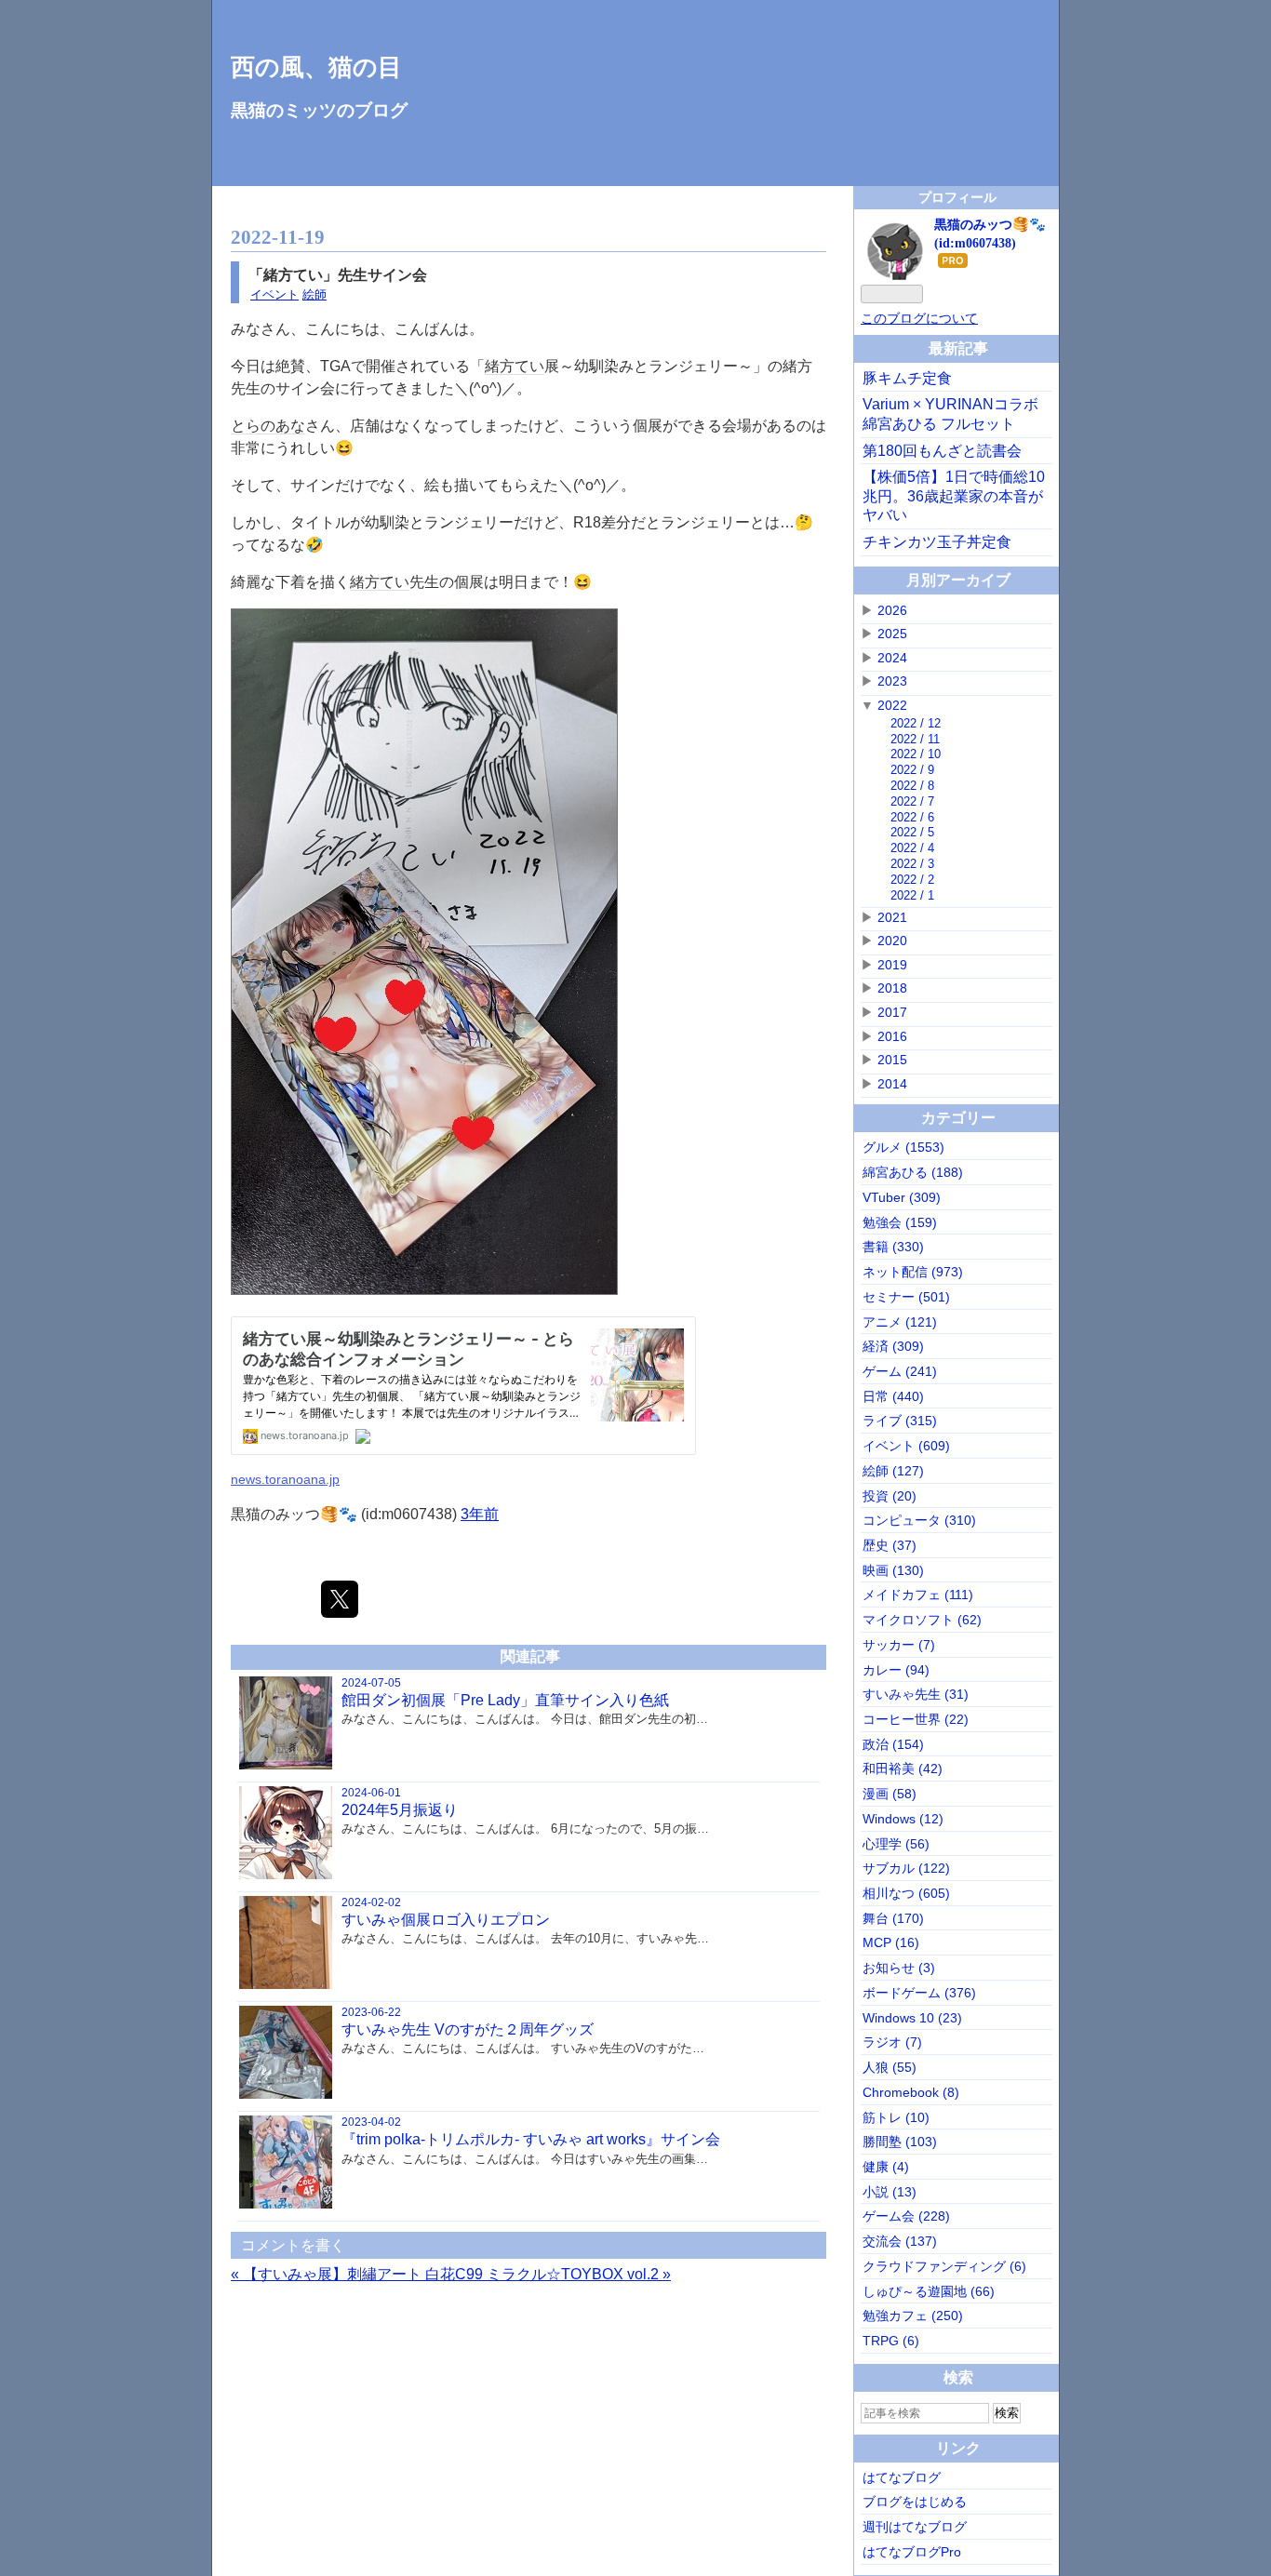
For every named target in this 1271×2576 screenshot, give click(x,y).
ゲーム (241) (900, 1371)
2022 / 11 (915, 739)
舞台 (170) (893, 1918)
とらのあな (268, 426)
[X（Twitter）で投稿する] (340, 1599)
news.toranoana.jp (285, 1479)
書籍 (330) (893, 1247)
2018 (892, 988)
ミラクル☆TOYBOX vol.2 (579, 2274)
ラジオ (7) (892, 2042)
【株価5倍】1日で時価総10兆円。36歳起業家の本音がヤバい (954, 496)
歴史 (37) (890, 1545)
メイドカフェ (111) (918, 1595)
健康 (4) (886, 2167)
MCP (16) (891, 1942)
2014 (892, 1084)
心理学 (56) (896, 1844)
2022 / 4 (912, 848)
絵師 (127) (893, 1471)
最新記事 (958, 348)
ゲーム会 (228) (906, 2216)
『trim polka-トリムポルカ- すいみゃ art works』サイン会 (531, 2139)
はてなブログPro (912, 2552)
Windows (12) (903, 1819)
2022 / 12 (916, 723)
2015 (892, 1060)
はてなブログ (902, 2477)
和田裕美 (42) (903, 1768)
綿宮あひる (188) (913, 1172)
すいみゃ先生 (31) (916, 1694)
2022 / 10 (916, 754)
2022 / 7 (912, 801)
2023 (892, 681)
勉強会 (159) (900, 1222)
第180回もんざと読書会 (942, 451)
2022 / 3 (912, 864)
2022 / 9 (912, 770)
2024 (892, 658)
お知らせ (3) (899, 1968)
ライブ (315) (900, 1421)
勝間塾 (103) (900, 2142)
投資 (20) (890, 1496)
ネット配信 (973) (913, 1272)
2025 (892, 634)
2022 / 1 (912, 895)
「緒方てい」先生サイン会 (338, 275)
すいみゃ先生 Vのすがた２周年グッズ (468, 2029)
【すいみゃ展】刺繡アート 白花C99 (359, 2274)
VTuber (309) (902, 1197)
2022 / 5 (912, 832)
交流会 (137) (900, 2241)
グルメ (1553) (903, 1147)
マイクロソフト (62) (922, 1620)
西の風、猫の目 (316, 67)
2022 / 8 (912, 786)
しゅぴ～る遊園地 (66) (929, 2291)
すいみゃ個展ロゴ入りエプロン (446, 1920)
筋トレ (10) (896, 2117)
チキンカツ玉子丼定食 (937, 542)
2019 (892, 965)
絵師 (314, 294)
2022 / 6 (912, 817)
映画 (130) (893, 1570)
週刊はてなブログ (915, 2527)
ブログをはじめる (915, 2502)
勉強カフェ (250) (913, 2316)
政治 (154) (893, 1744)
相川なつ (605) (906, 1893)
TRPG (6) (891, 2341)
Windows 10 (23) (912, 2018)
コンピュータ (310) (919, 1520)
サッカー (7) (899, 1645)
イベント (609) (906, 1446)
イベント (274, 294)
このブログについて (919, 318)
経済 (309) (893, 1346)
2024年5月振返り (400, 1810)
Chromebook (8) (911, 2092)
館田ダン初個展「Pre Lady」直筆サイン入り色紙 (505, 1700)
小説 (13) (890, 2192)
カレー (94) (896, 1670)
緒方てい (515, 366)
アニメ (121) (900, 1322)
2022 (892, 705)
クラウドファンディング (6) (944, 2266)
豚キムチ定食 (907, 378)
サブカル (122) (906, 1868)
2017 (892, 1012)
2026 (892, 610)
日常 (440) (893, 1396)
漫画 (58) (890, 1794)
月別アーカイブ (958, 580)
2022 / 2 (912, 880)
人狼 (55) (890, 2067)
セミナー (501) (906, 1297)
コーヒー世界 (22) (916, 1719)
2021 (892, 917)
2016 (892, 1036)
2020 (892, 941)
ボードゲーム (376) (919, 1993)
